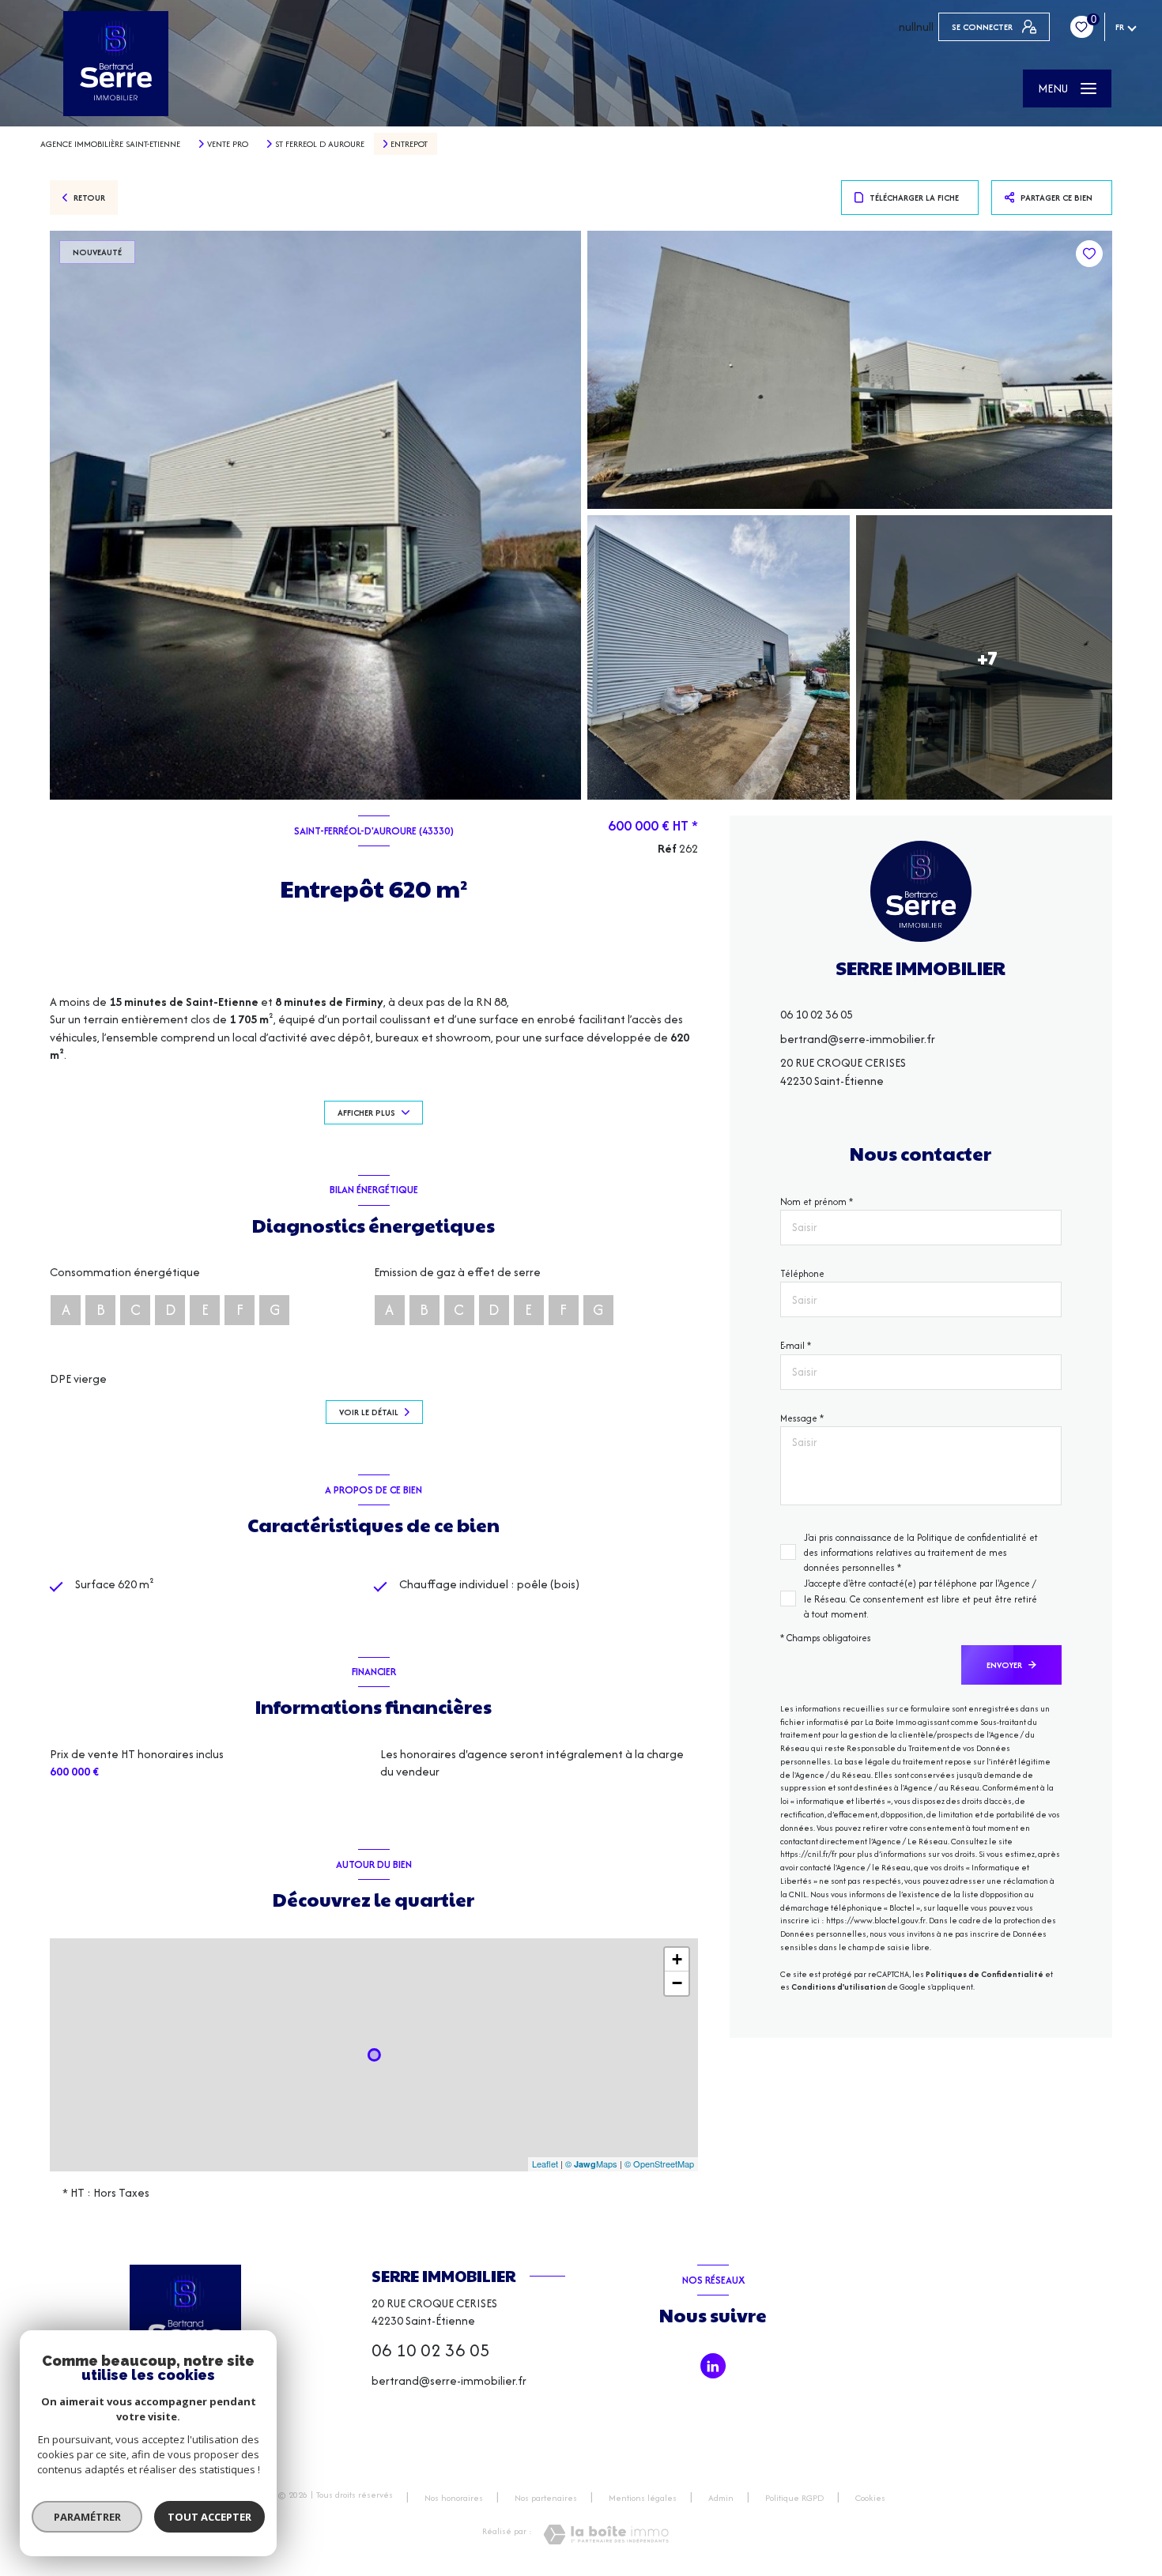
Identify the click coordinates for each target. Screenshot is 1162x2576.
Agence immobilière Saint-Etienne (110, 144)
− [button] (677, 1983)
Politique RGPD (794, 2498)
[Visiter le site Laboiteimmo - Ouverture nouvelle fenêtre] (606, 2535)
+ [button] (677, 1959)
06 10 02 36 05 (817, 1015)
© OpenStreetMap (659, 2164)
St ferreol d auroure (320, 144)
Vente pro (228, 144)
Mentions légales (643, 2498)
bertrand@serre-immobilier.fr (858, 1039)
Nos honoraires (454, 2498)
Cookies (870, 2499)
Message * (802, 1418)
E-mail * (796, 1346)
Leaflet (545, 2164)
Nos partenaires (546, 2498)
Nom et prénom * (817, 1201)
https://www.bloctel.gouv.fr (876, 1921)
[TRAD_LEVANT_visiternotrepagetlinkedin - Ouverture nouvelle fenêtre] (713, 2366)
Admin (721, 2498)
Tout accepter (209, 2517)
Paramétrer (87, 2517)
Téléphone (802, 1273)
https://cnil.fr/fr (809, 1855)
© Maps (591, 2164)
